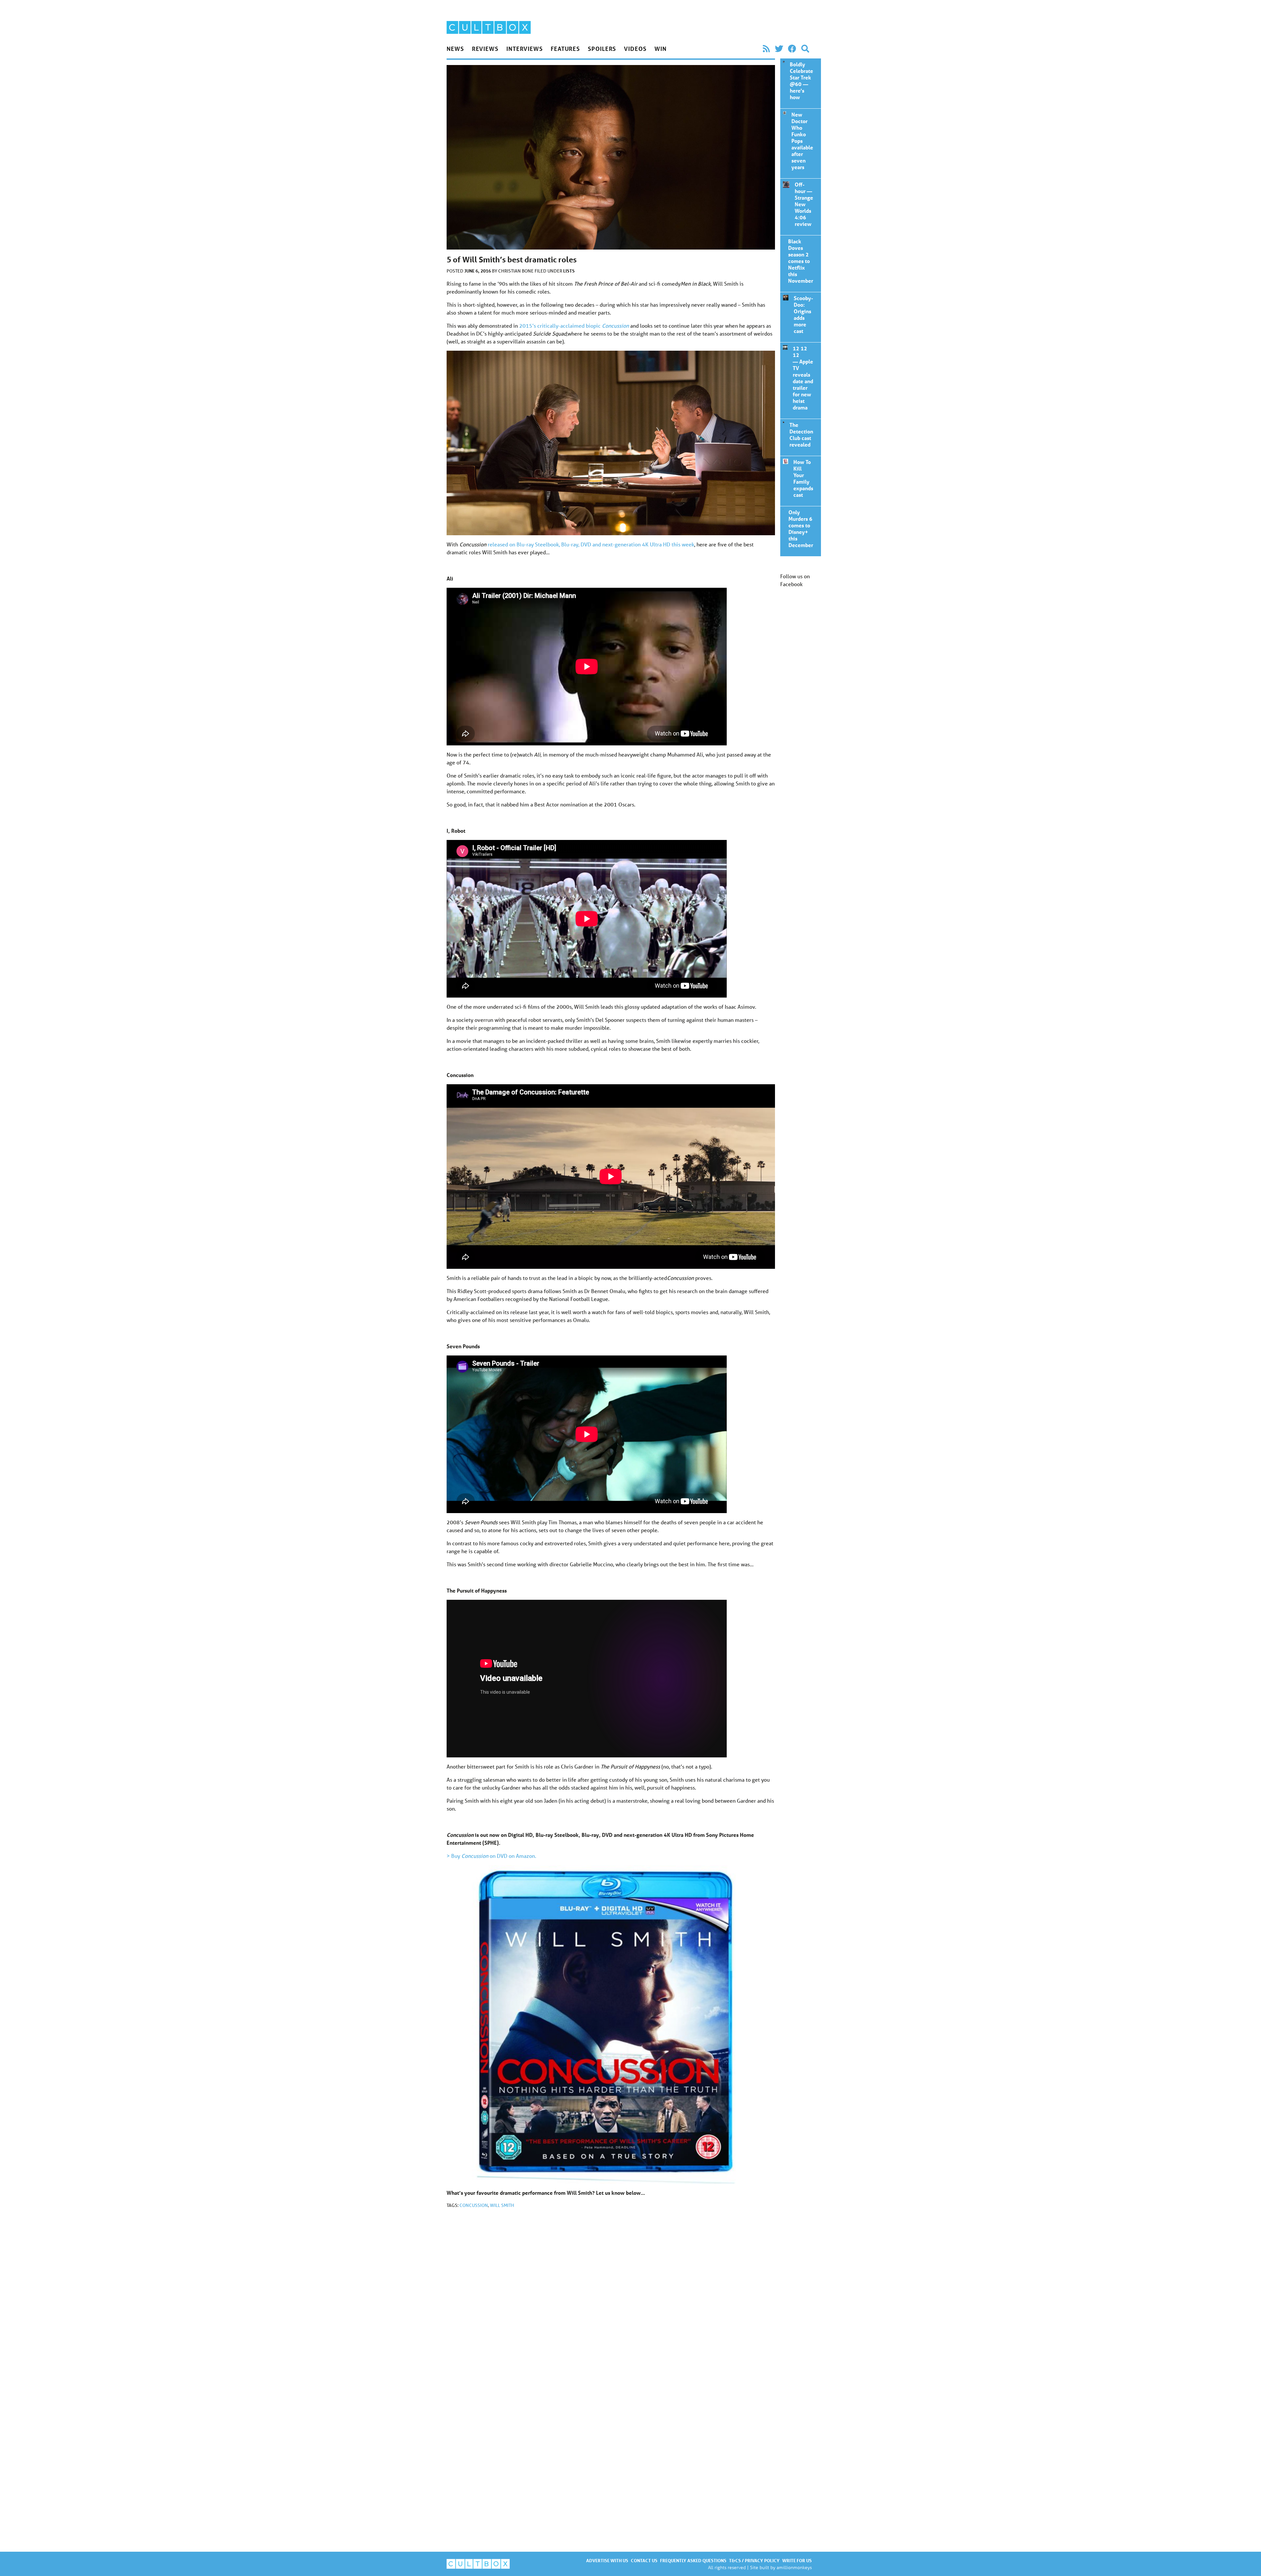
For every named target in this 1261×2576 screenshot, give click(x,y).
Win (661, 49)
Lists (569, 271)
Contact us (644, 2560)
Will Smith (502, 2205)
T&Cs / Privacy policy (754, 2560)
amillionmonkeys (794, 2567)
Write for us (797, 2560)
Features (565, 49)
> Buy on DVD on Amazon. (491, 1856)
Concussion (474, 2205)
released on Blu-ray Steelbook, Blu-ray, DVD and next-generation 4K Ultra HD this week (591, 544)
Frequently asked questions (693, 2560)
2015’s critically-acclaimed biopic (574, 326)
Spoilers (602, 49)
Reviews (485, 49)
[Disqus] (611, 2301)
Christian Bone (516, 271)
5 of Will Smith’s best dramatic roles (783, 62)
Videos (635, 49)
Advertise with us (607, 2560)
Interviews (525, 49)
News (455, 49)
